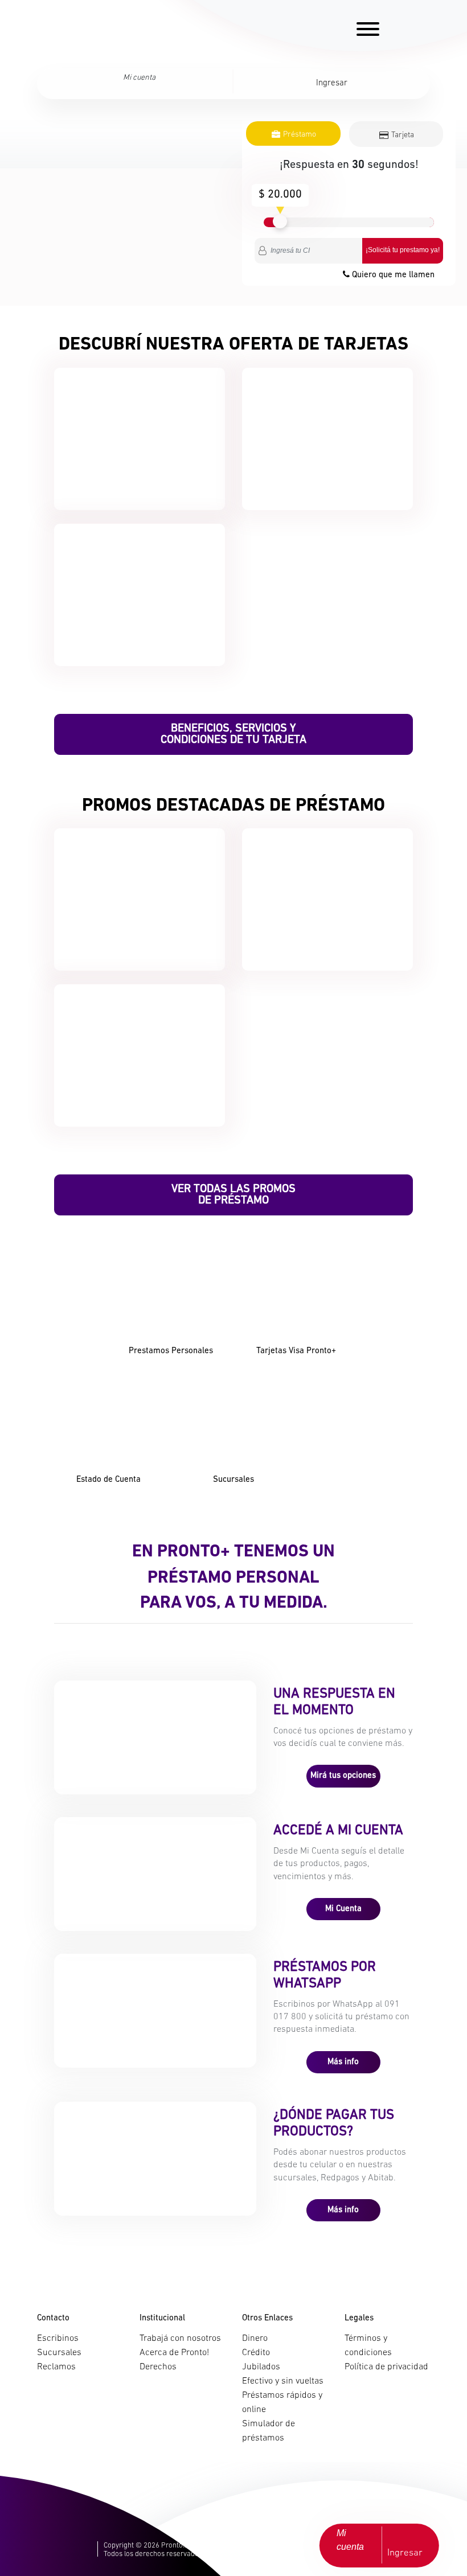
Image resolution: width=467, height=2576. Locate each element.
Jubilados (261, 2367)
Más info (343, 2062)
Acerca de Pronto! (174, 2353)
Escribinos (58, 2339)
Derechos (158, 2367)
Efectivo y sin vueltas (283, 2381)
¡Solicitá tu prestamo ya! (403, 250)
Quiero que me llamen (392, 275)
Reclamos (56, 2367)
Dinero (255, 2339)
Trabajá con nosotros (180, 2339)
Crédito (256, 2353)
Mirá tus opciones (343, 1776)
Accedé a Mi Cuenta (338, 1831)
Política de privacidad (386, 2367)
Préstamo (299, 135)
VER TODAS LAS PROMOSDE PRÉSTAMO (233, 1195)
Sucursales (59, 2353)
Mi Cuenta (343, 1909)
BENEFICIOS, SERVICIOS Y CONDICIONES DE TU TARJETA (233, 734)
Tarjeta (402, 135)
